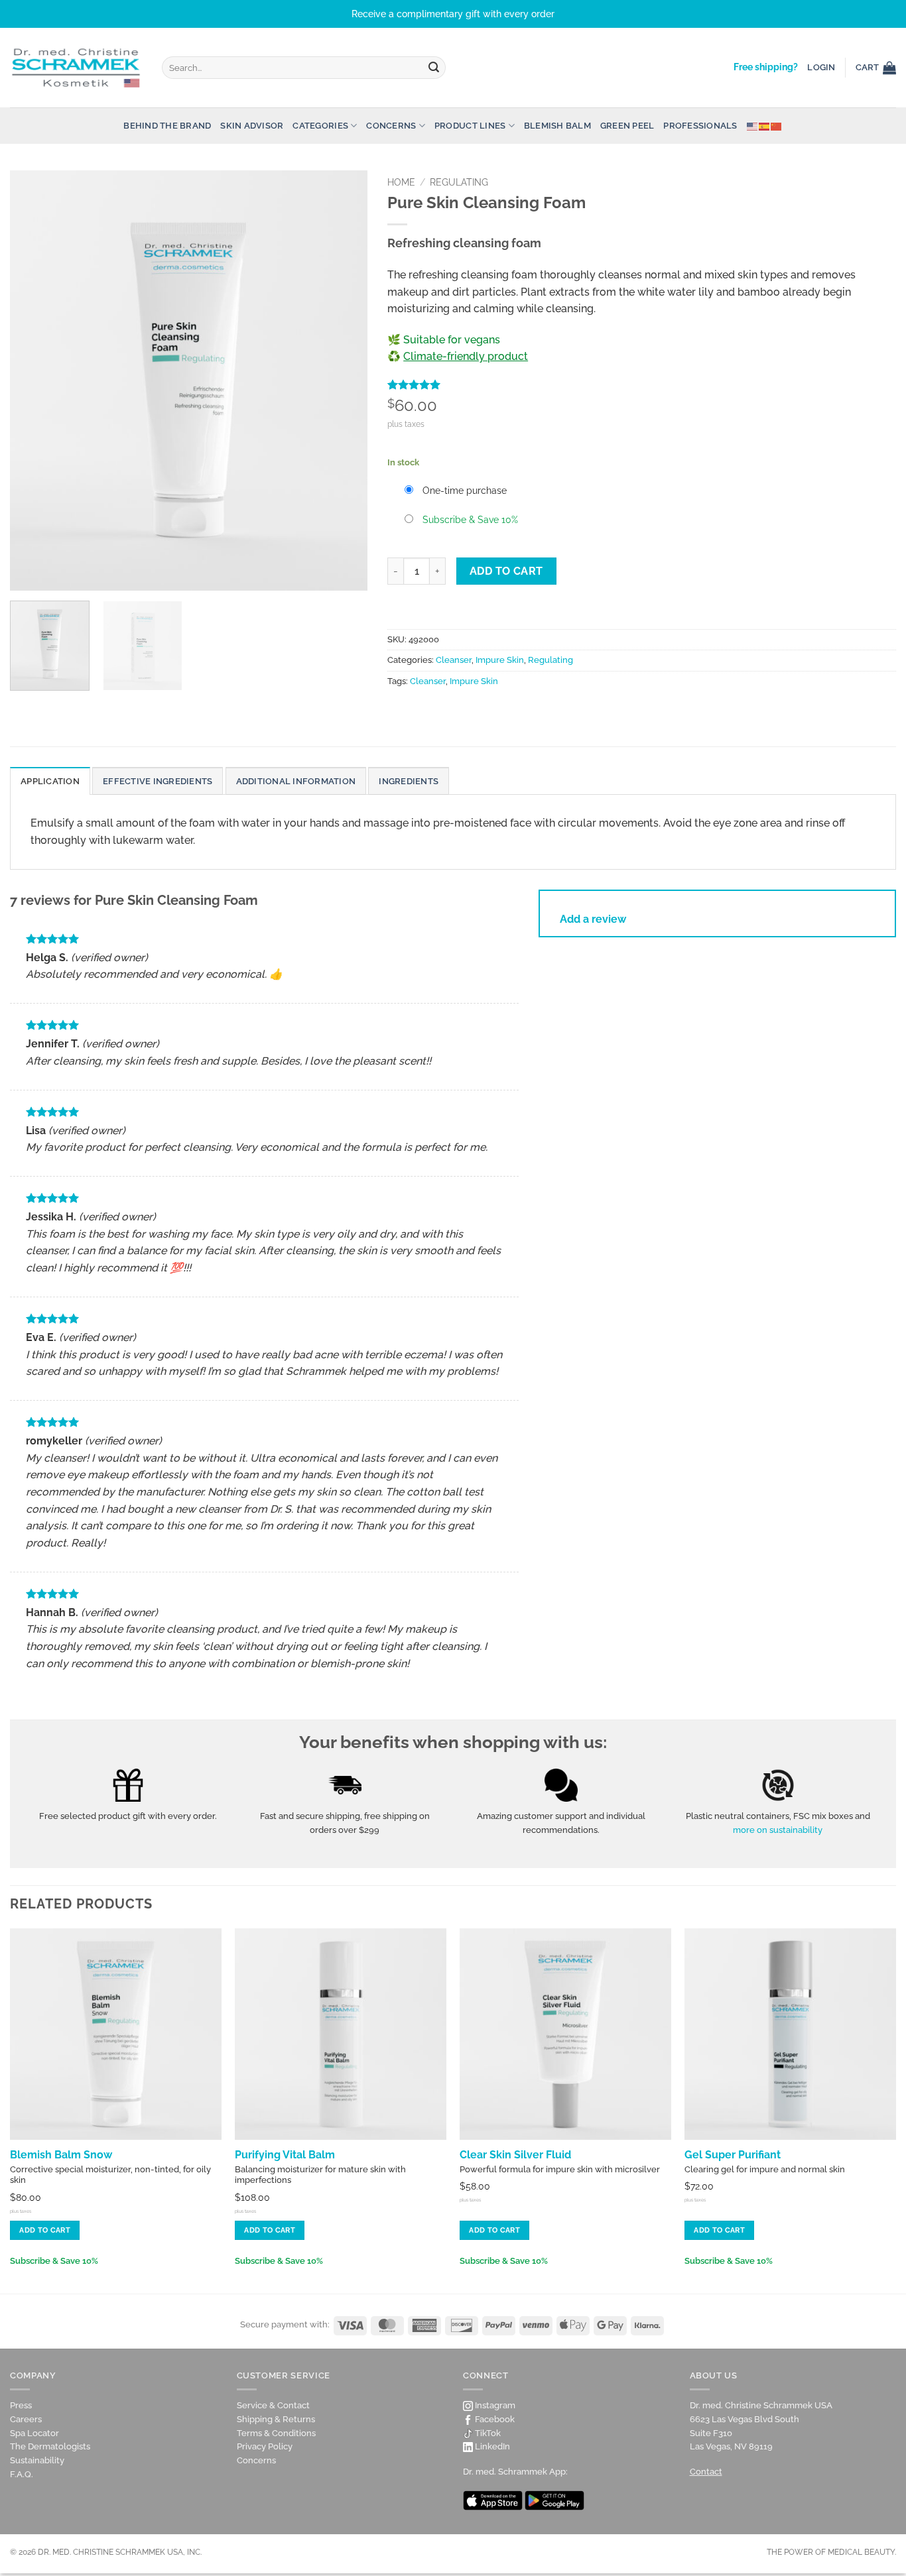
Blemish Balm (557, 126)
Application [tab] (50, 781)
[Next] (344, 380)
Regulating (459, 182)
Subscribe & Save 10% (470, 519)
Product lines (470, 126)
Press (21, 2405)
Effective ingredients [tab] (158, 781)
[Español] (765, 126)
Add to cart (506, 571)
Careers (26, 2419)
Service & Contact (273, 2405)
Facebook (494, 2419)
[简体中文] (777, 126)
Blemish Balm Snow (61, 2155)
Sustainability (37, 2460)
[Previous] (34, 380)
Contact (706, 2472)
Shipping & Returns (276, 2419)
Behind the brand (167, 126)
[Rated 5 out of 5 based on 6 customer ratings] (642, 384)
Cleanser (454, 660)
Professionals (700, 126)
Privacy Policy (265, 2446)
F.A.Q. (22, 2474)
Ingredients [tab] (409, 781)
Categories (320, 126)
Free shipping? (766, 67)
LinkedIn (491, 2446)
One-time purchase (465, 490)
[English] (753, 126)
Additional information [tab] (296, 781)
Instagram (494, 2405)
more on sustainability (778, 1830)
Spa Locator (34, 2433)
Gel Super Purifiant (733, 2155)
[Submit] (434, 68)
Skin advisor (252, 126)
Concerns (391, 126)
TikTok (487, 2433)
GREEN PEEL (627, 126)
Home (401, 182)
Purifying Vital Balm (285, 2155)
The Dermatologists (50, 2446)
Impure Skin (500, 660)
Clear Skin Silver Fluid (515, 2155)
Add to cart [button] (45, 2230)
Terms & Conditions (276, 2433)
